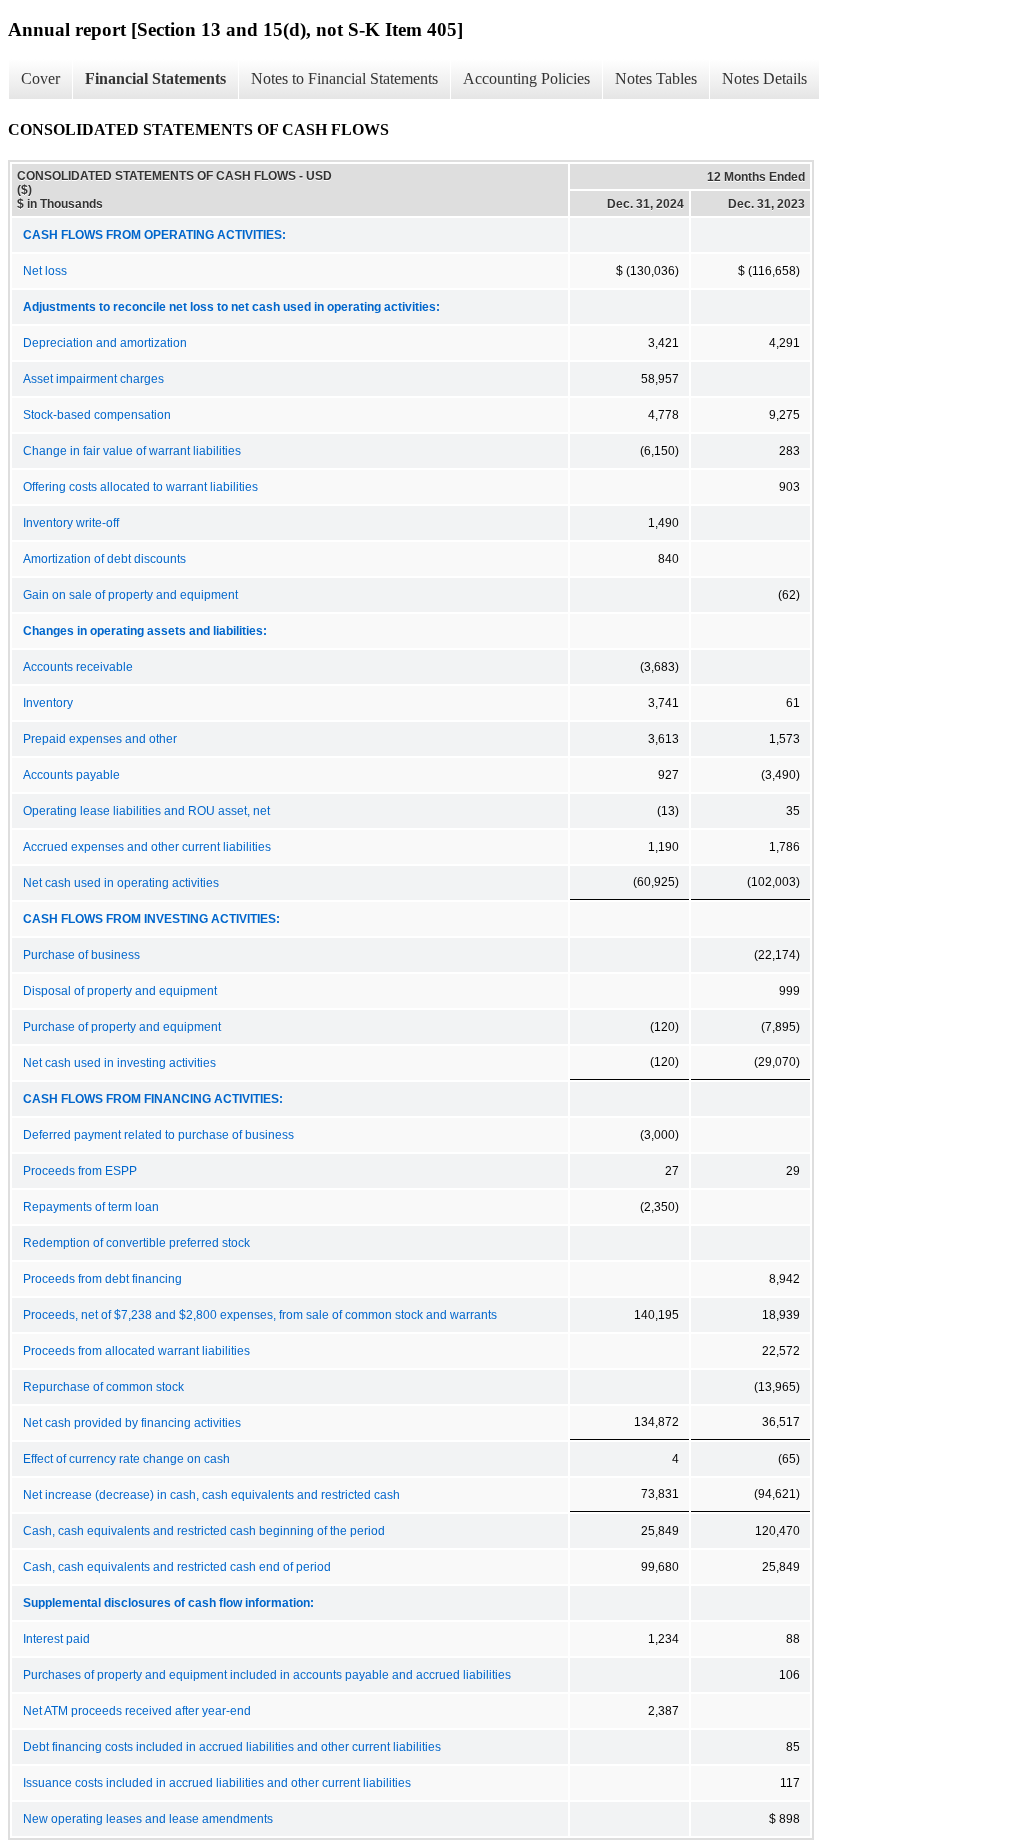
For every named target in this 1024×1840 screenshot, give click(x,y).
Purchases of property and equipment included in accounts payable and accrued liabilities (267, 1675)
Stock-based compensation (97, 415)
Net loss (45, 271)
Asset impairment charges (93, 379)
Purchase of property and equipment (122, 1027)
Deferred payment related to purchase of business (158, 1135)
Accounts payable (71, 775)
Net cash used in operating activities (121, 883)
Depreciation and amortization (105, 343)
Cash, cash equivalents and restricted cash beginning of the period (204, 1531)
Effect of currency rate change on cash (126, 1459)
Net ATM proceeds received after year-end (137, 1711)
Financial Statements (155, 78)
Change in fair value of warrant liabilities (132, 451)
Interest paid (56, 1639)
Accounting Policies (526, 78)
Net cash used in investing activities (119, 1063)
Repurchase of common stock (103, 1387)
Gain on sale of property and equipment (130, 595)
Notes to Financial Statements (344, 78)
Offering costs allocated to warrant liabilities (140, 487)
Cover (40, 78)
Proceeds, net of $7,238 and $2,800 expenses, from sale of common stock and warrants (260, 1315)
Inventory (48, 703)
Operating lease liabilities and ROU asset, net (146, 811)
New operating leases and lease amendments (148, 1819)
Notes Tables (656, 78)
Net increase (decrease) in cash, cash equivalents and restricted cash (211, 1495)
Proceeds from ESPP (80, 1171)
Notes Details (764, 78)
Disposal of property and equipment (120, 991)
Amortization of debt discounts (104, 559)
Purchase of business (81, 955)
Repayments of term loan (91, 1207)
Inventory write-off (71, 523)
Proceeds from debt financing (102, 1279)
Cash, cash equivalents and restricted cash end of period (177, 1567)
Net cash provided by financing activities (132, 1423)
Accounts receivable (78, 667)
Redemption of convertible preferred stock (136, 1243)
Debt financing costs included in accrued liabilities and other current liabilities (232, 1747)
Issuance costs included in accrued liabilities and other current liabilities (217, 1783)
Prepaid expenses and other (100, 739)
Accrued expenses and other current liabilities (147, 847)
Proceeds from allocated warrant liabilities (136, 1351)
